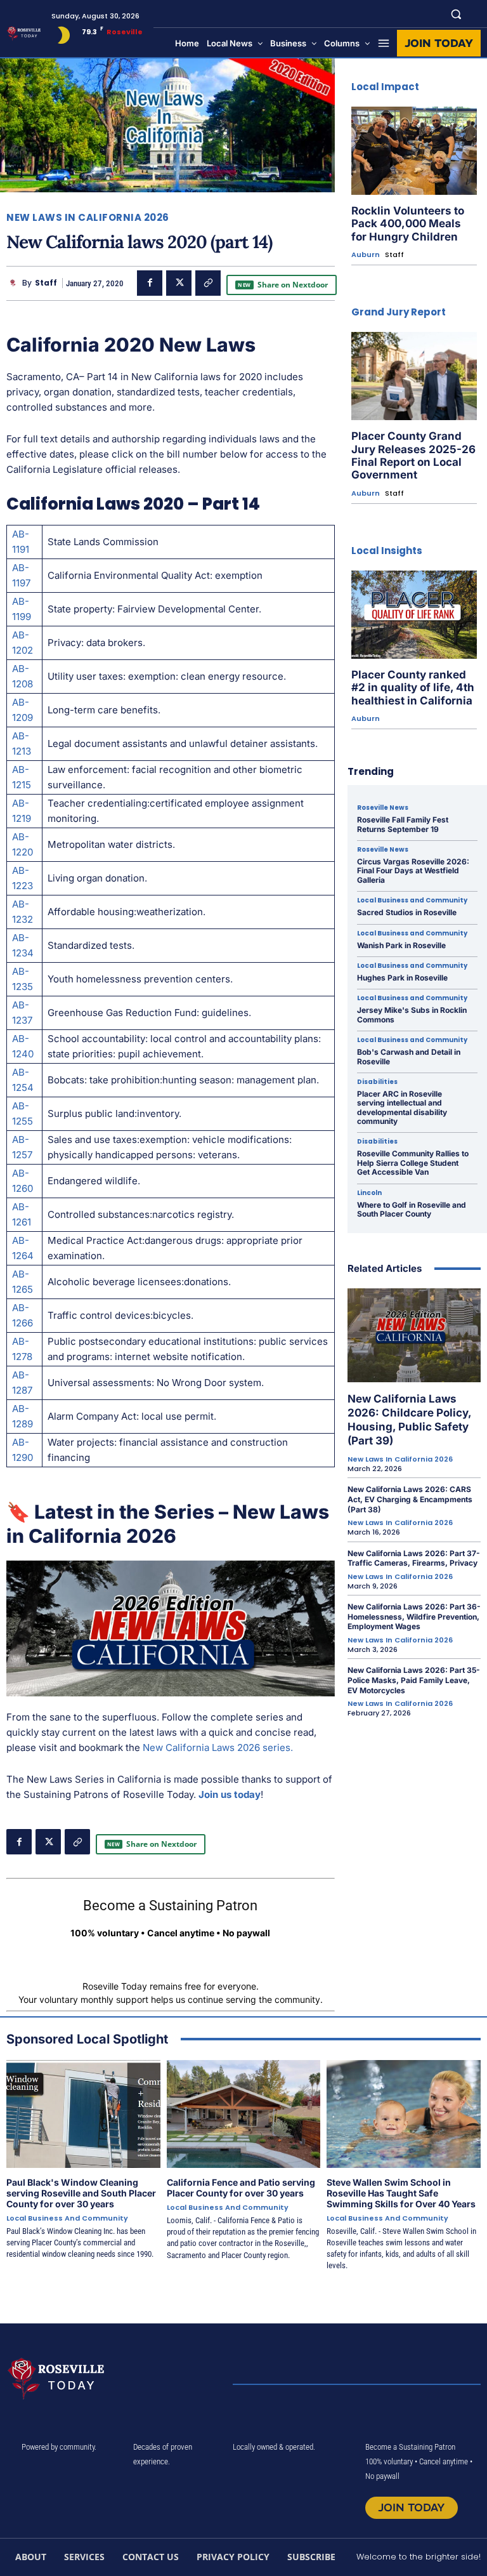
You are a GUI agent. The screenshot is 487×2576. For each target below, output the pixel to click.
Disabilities (377, 1082)
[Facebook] (150, 283)
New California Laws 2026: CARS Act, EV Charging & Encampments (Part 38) (410, 1499)
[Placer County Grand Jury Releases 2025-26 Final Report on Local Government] (414, 376)
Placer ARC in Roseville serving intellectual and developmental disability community (402, 1107)
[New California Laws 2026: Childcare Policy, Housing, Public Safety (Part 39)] (414, 1335)
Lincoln (369, 1193)
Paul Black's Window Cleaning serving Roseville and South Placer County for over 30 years (81, 2193)
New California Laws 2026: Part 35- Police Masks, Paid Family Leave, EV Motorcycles (414, 1680)
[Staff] (14, 283)
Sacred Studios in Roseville (407, 912)
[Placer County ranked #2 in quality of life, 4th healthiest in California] (414, 615)
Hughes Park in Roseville (402, 978)
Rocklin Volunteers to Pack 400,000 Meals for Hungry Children (408, 224)
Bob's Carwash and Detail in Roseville (409, 1056)
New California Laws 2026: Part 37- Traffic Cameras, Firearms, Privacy (414, 1558)
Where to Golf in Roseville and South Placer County (412, 1209)
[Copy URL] (208, 283)
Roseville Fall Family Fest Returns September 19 (403, 824)
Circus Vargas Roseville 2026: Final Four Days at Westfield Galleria (413, 871)
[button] (456, 14)
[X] (179, 283)
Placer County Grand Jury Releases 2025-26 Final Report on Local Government (413, 455)
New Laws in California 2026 (88, 217)
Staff (46, 283)
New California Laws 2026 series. (218, 1747)
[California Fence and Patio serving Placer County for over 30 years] (244, 2114)
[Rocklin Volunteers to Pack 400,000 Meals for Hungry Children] (414, 151)
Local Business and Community (412, 901)
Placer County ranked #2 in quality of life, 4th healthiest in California (413, 688)
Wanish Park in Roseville (401, 945)
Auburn (366, 255)
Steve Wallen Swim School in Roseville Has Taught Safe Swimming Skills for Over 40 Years (401, 2193)
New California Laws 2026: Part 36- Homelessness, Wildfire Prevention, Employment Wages (414, 1616)
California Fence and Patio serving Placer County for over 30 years (241, 2188)
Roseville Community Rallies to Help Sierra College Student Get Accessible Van (413, 1163)
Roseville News (383, 808)
